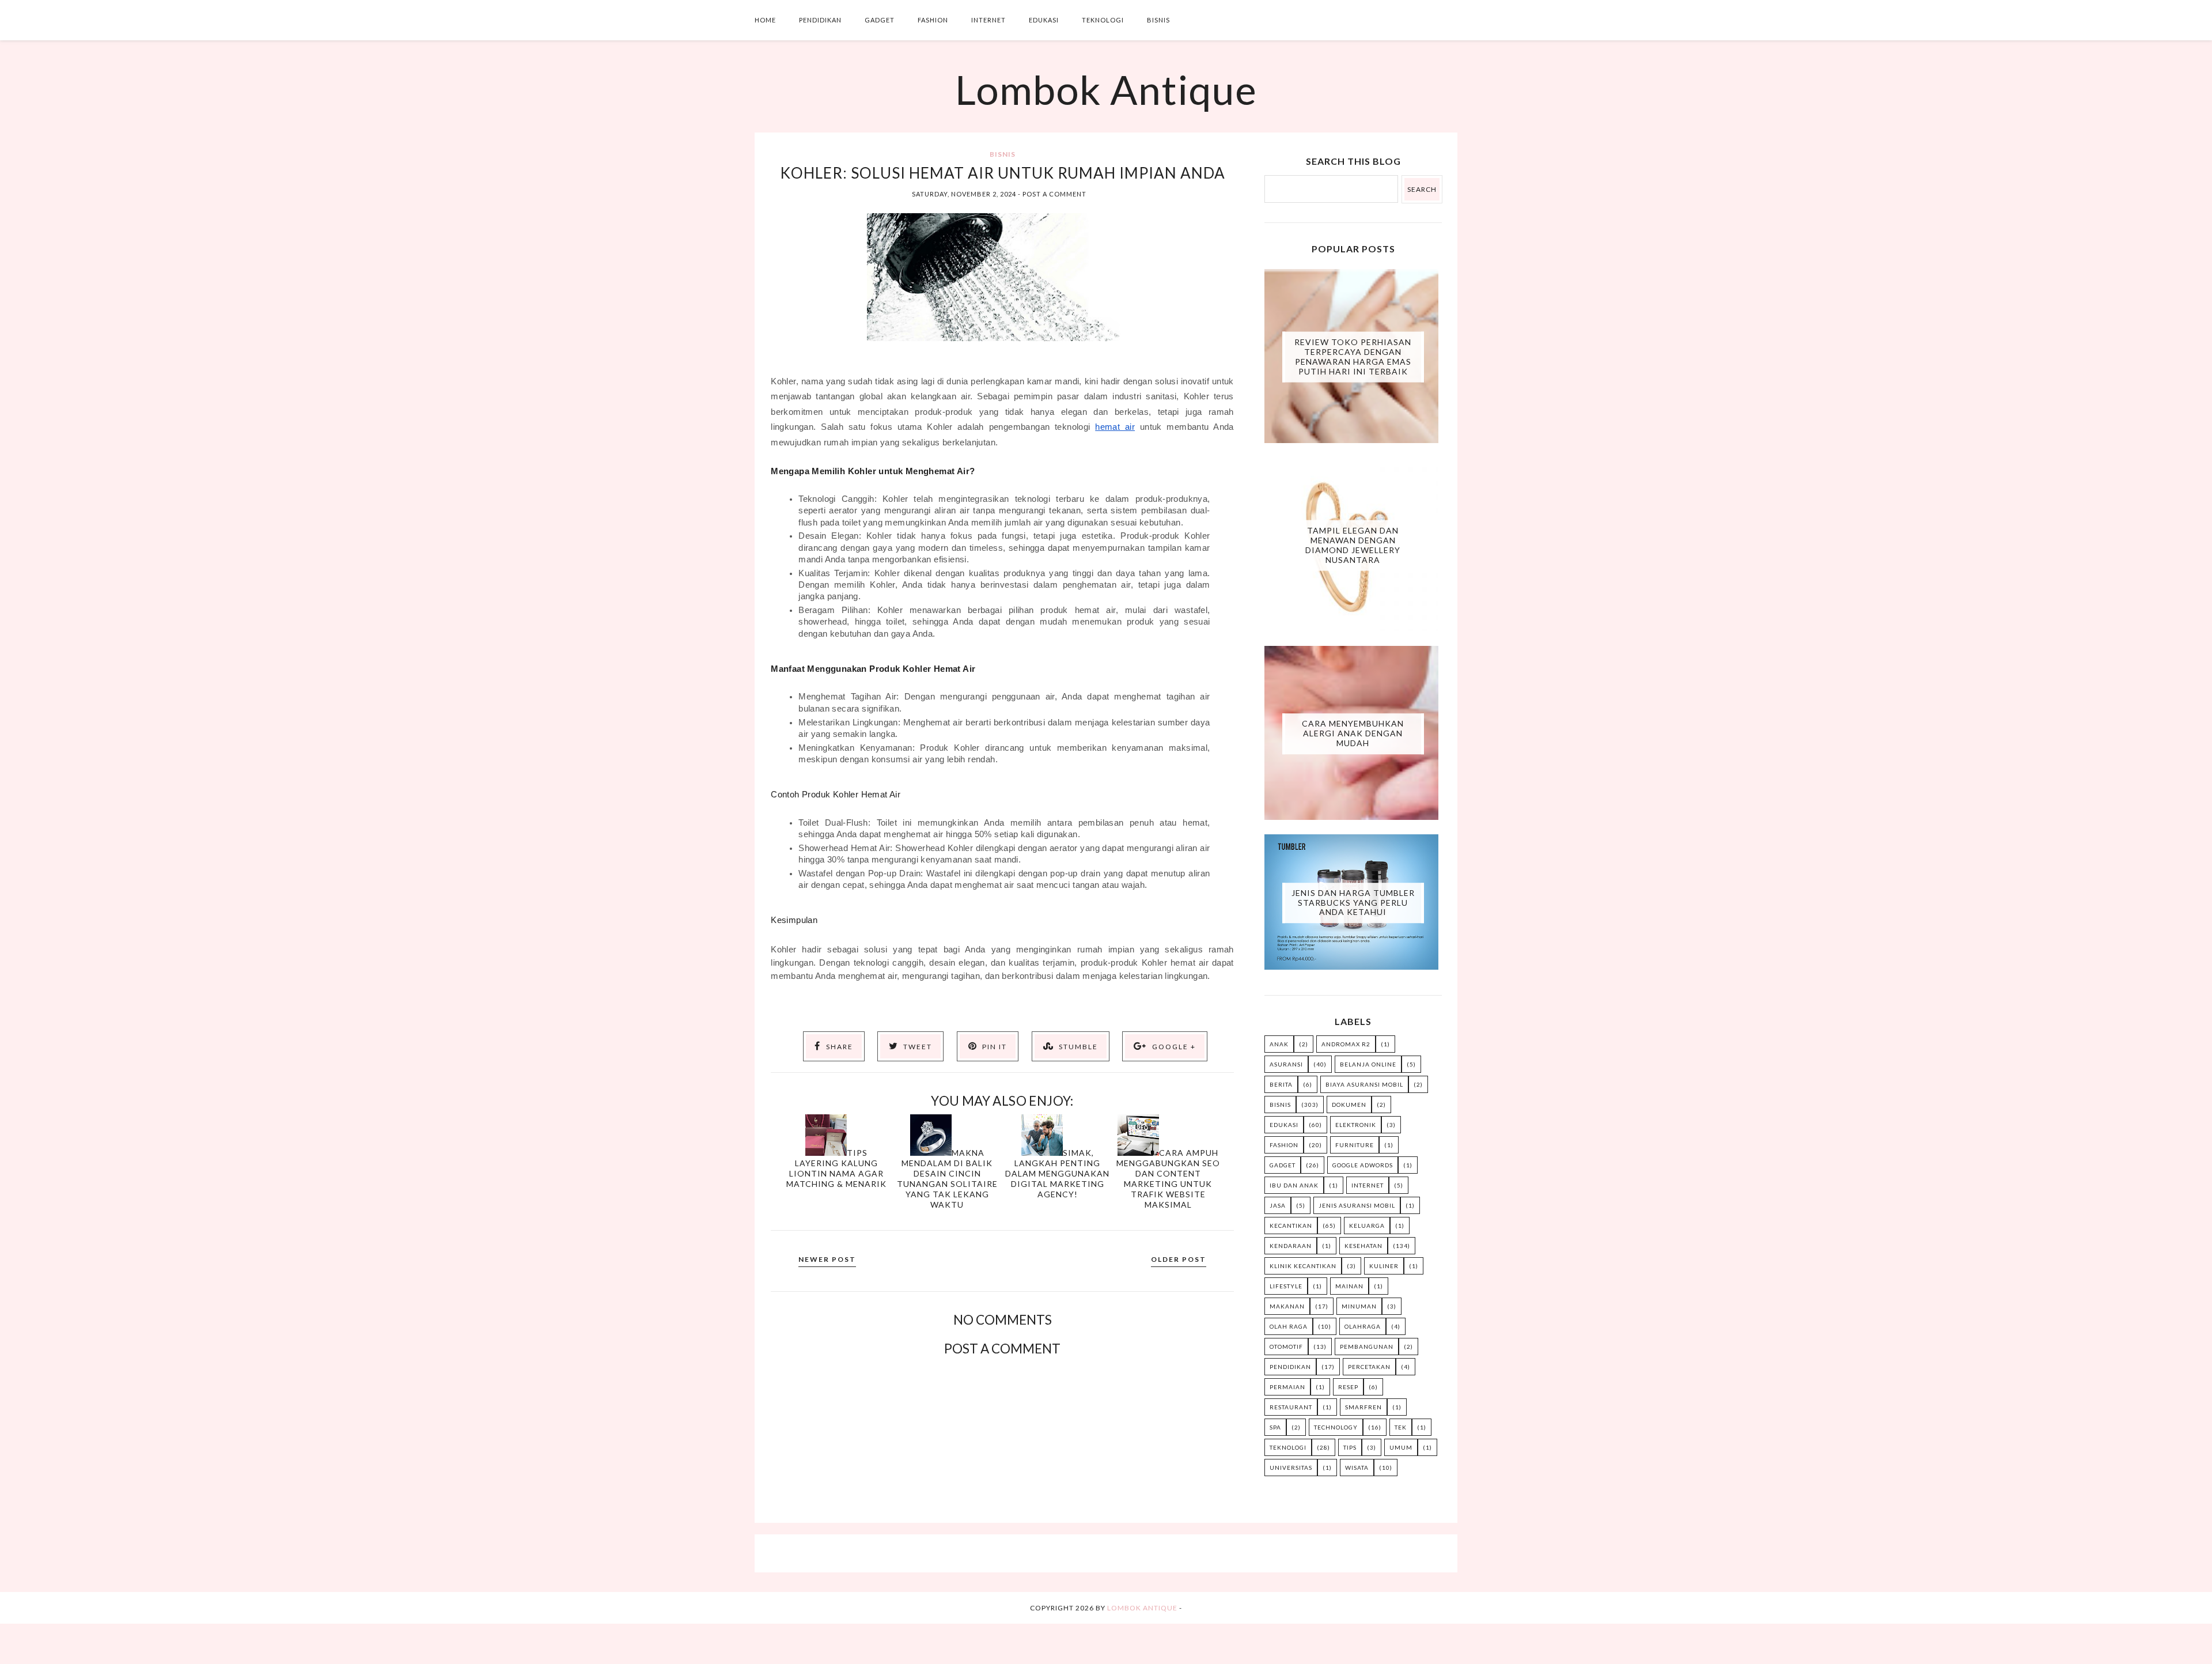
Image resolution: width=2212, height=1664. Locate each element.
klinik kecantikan (1303, 1266)
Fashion (933, 20)
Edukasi (1044, 20)
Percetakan (1369, 1367)
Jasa (1278, 1205)
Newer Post (827, 1259)
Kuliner (1384, 1266)
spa (1275, 1427)
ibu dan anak (1294, 1185)
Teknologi (1103, 20)
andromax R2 (1346, 1044)
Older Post (1179, 1259)
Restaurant (1291, 1407)
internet (1368, 1185)
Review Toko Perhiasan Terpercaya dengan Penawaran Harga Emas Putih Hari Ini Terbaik (1353, 356)
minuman (1359, 1306)
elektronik (1356, 1125)
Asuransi (1286, 1064)
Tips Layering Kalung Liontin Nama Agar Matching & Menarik (836, 1168)
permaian (1287, 1387)
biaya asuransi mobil (1364, 1084)
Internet (988, 20)
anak (1279, 1044)
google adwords (1363, 1165)
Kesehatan (1363, 1246)
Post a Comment (1054, 194)
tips (1350, 1447)
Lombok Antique (1106, 89)
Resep (1348, 1387)
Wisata (1357, 1468)
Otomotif (1286, 1347)
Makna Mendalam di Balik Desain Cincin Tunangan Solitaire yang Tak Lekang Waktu (947, 1179)
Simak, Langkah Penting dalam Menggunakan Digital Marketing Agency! (1057, 1173)
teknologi (1288, 1447)
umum (1401, 1447)
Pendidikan (820, 20)
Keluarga (1367, 1226)
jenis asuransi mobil (1357, 1205)
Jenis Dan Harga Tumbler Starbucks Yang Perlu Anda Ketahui (1353, 903)
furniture (1355, 1145)
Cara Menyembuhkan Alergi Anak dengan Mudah (1353, 733)
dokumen (1349, 1105)
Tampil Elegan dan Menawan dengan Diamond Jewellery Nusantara (1353, 545)
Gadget (880, 20)
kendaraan (1291, 1246)
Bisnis (1158, 20)
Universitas (1291, 1468)
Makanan (1287, 1306)
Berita (1281, 1084)
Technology (1336, 1427)
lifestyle (1286, 1286)
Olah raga (1289, 1326)
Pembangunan (1367, 1347)
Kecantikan (1291, 1226)
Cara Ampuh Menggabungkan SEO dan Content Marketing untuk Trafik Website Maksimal (1168, 1179)
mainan (1349, 1286)
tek (1401, 1427)
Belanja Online (1368, 1064)
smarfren (1363, 1407)
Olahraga (1363, 1326)
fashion (1284, 1145)
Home (765, 20)
